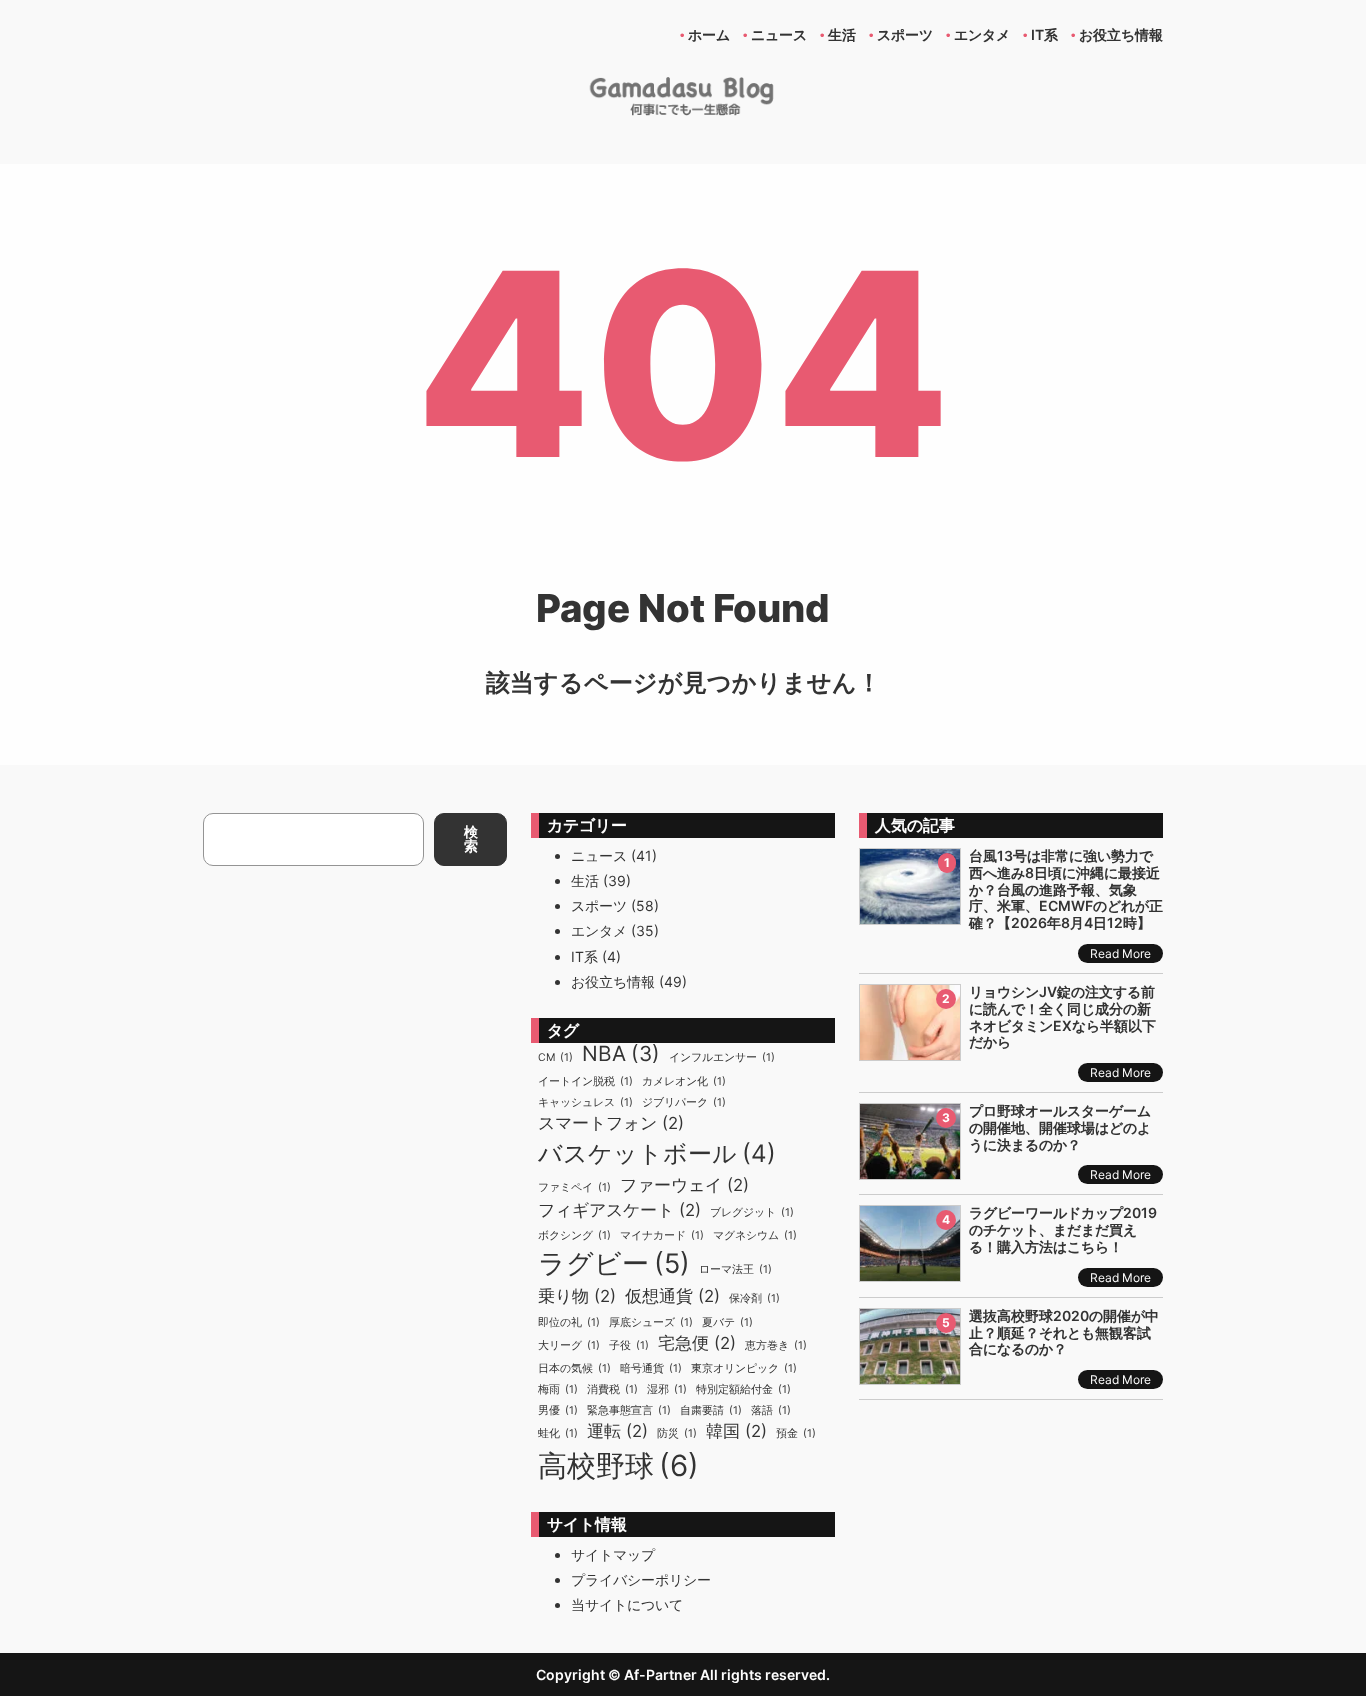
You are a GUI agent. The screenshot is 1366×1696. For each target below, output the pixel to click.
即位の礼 (569, 1322)
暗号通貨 (651, 1368)
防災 (677, 1433)
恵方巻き (776, 1345)
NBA (621, 1053)
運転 (617, 1431)
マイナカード (662, 1235)
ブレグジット (752, 1212)
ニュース (599, 855)
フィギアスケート (619, 1210)
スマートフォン (611, 1123)
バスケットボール (657, 1153)
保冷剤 (754, 1298)
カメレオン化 (684, 1081)
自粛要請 (711, 1410)
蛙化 (558, 1433)
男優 (558, 1410)
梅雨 (558, 1389)
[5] (910, 1373)
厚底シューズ (651, 1322)
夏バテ (727, 1322)
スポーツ (599, 905)
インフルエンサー (722, 1057)
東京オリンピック (744, 1368)
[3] (910, 1168)
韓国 (736, 1431)
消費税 (612, 1389)
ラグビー (614, 1263)
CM (555, 1057)
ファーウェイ (684, 1185)
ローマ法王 (735, 1269)
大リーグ (569, 1345)
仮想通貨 (672, 1296)
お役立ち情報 (613, 981)
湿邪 (667, 1389)
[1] (910, 913)
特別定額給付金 (743, 1389)
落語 (771, 1410)
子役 (629, 1345)
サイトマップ (613, 1554)
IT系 (584, 956)
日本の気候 (574, 1368)
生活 (585, 880)
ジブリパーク (684, 1102)
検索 (471, 838)
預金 (796, 1433)
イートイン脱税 (585, 1081)
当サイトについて (627, 1604)
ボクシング (574, 1235)
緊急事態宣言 (629, 1410)
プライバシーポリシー (641, 1579)
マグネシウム (755, 1235)
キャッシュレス (585, 1102)
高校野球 (618, 1465)
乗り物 (577, 1296)
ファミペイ (574, 1187)
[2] (910, 1049)
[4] (910, 1270)
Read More (1120, 953)
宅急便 (697, 1343)
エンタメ (599, 930)
